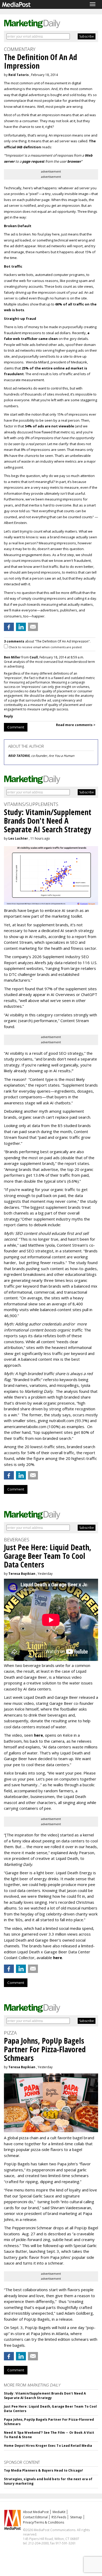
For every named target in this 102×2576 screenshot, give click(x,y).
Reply (8, 716)
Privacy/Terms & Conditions (44, 2522)
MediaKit (59, 2512)
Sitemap (76, 2517)
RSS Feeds (59, 2517)
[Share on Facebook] (9, 627)
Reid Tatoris (19, 75)
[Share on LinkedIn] (21, 627)
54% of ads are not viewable (49, 426)
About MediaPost (36, 2512)
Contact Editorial (35, 2517)
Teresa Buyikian (22, 1574)
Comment (16, 727)
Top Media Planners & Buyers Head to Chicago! (43, 2470)
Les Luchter (18, 838)
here (38, 1735)
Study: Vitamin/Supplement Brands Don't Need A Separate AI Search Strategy (45, 2396)
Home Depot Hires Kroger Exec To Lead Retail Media (48, 2446)
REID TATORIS (19, 756)
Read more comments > (76, 725)
